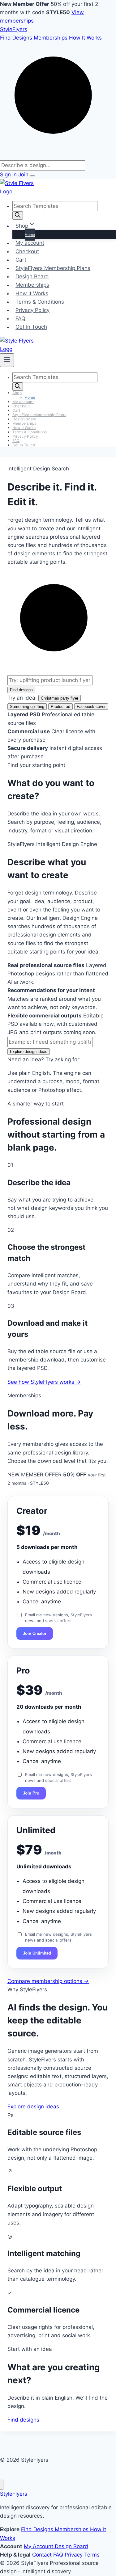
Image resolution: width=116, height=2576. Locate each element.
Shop (17, 393)
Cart (21, 260)
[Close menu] (2, 2485)
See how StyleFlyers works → (44, 1382)
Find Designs (16, 38)
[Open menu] (32, 176)
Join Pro (31, 1793)
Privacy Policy (32, 310)
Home (30, 235)
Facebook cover (91, 707)
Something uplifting (27, 707)
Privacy (74, 2555)
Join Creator (35, 1633)
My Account (39, 2546)
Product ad (60, 707)
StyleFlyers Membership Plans (53, 268)
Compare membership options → (48, 1981)
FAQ (20, 318)
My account (30, 243)
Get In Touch (31, 327)
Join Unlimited (37, 1953)
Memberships (51, 38)
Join (24, 175)
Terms (92, 2555)
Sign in (9, 175)
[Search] (18, 215)
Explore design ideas (29, 1052)
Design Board (32, 276)
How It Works (85, 38)
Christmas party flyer (60, 698)
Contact (43, 2555)
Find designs (21, 690)
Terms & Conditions (40, 302)
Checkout (27, 251)
